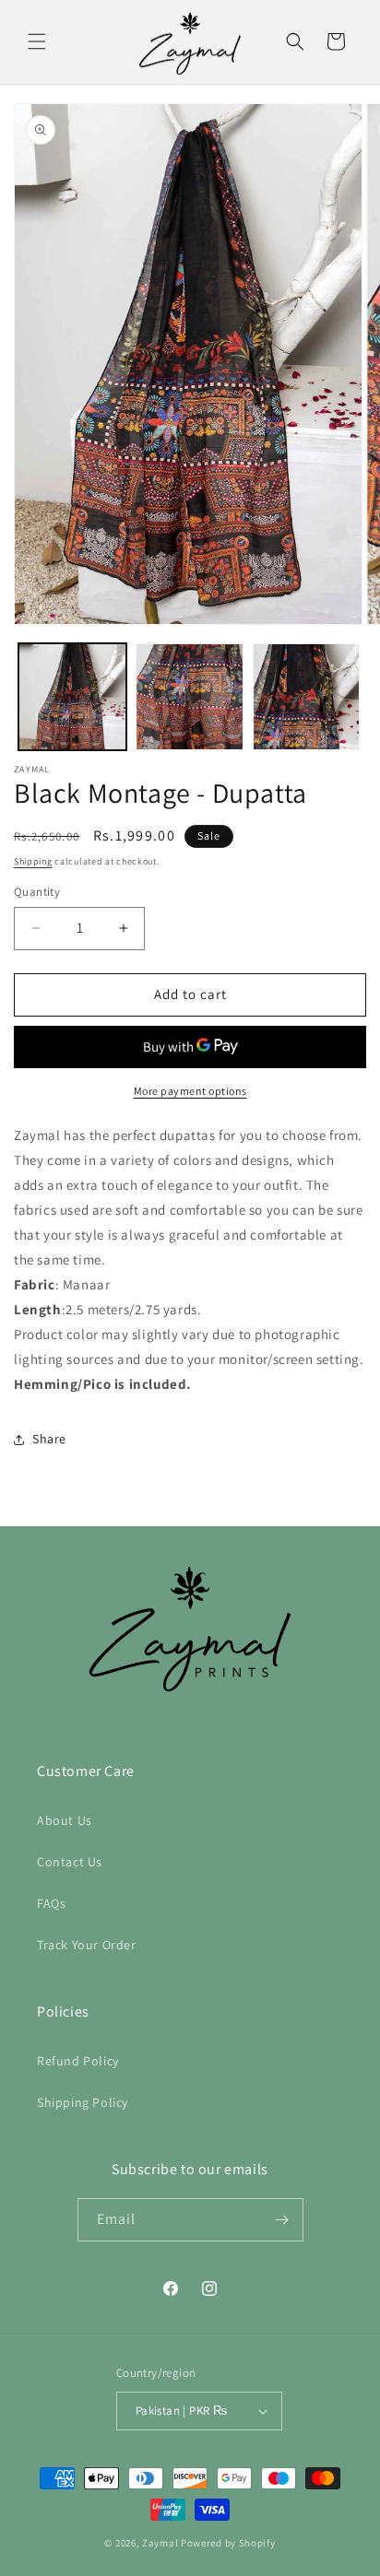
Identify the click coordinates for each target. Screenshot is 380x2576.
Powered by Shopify (228, 2543)
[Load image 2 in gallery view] (190, 697)
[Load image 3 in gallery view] (307, 697)
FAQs (51, 1903)
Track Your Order (87, 1945)
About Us (65, 1820)
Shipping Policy (83, 2102)
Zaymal (160, 2543)
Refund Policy (78, 2061)
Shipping (33, 861)
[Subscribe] (282, 2220)
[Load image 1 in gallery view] (72, 697)
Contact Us (70, 1862)
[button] (37, 41)
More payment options (190, 1091)
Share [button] (49, 1439)
